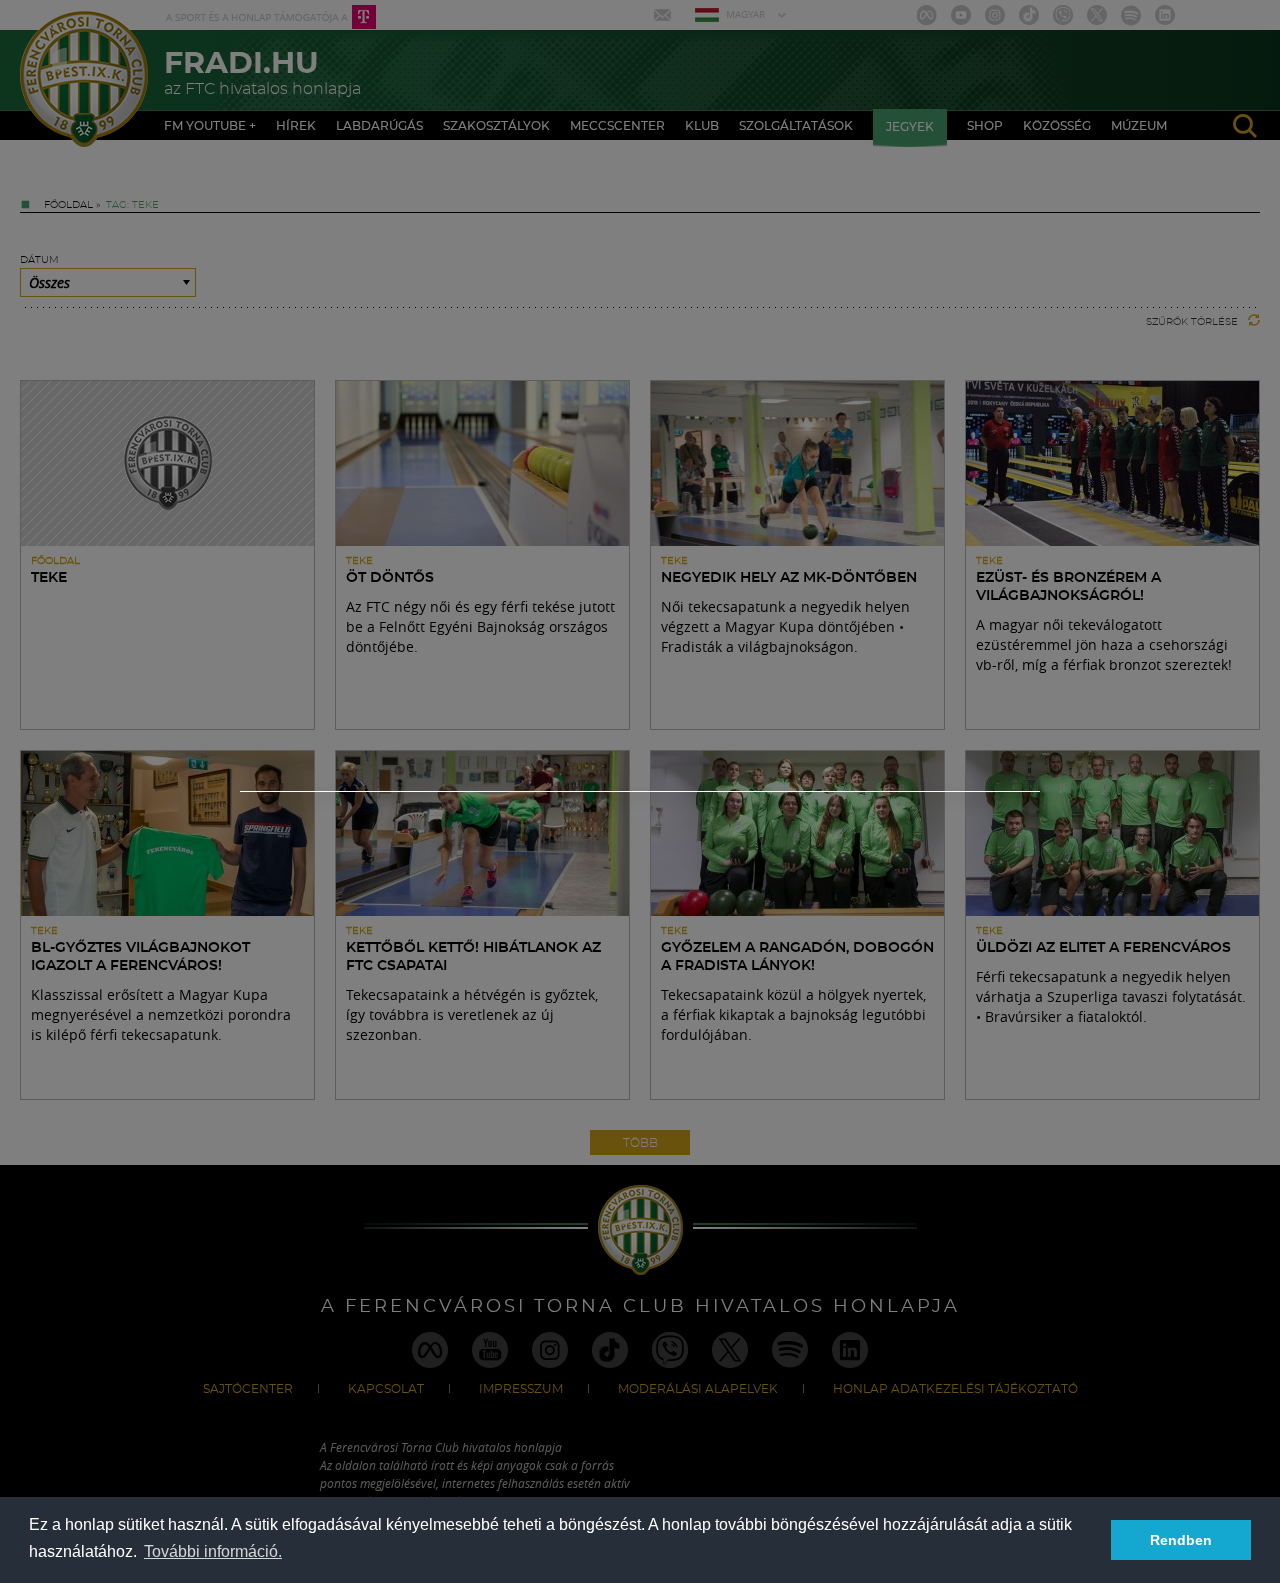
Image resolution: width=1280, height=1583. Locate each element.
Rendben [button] (1181, 1540)
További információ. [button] (213, 1551)
